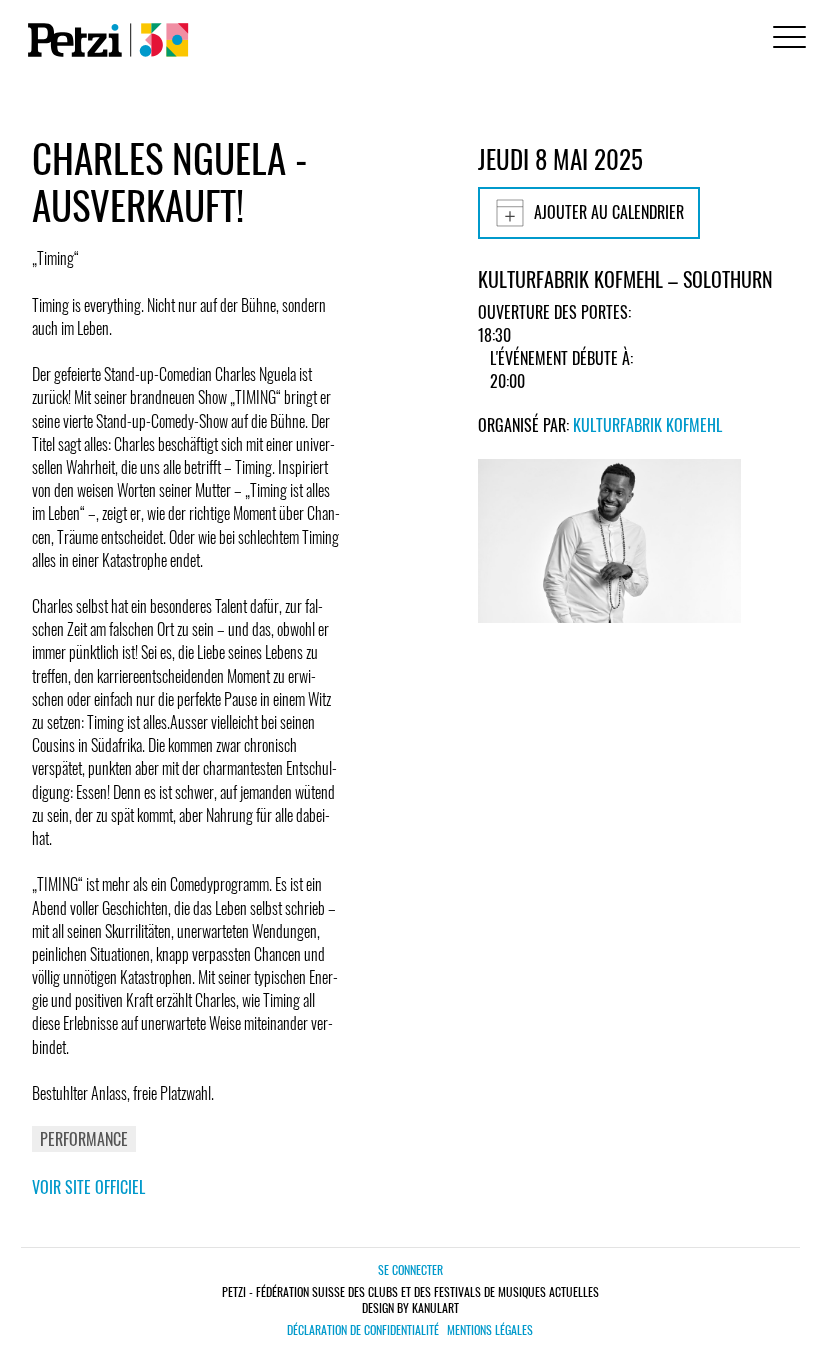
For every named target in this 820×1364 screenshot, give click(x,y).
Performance (84, 1139)
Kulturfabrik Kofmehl (647, 425)
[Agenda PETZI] (104, 40)
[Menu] (786, 39)
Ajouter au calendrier (609, 212)
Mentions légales (490, 1330)
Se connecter (410, 1269)
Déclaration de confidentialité (363, 1330)
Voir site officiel (88, 1187)
